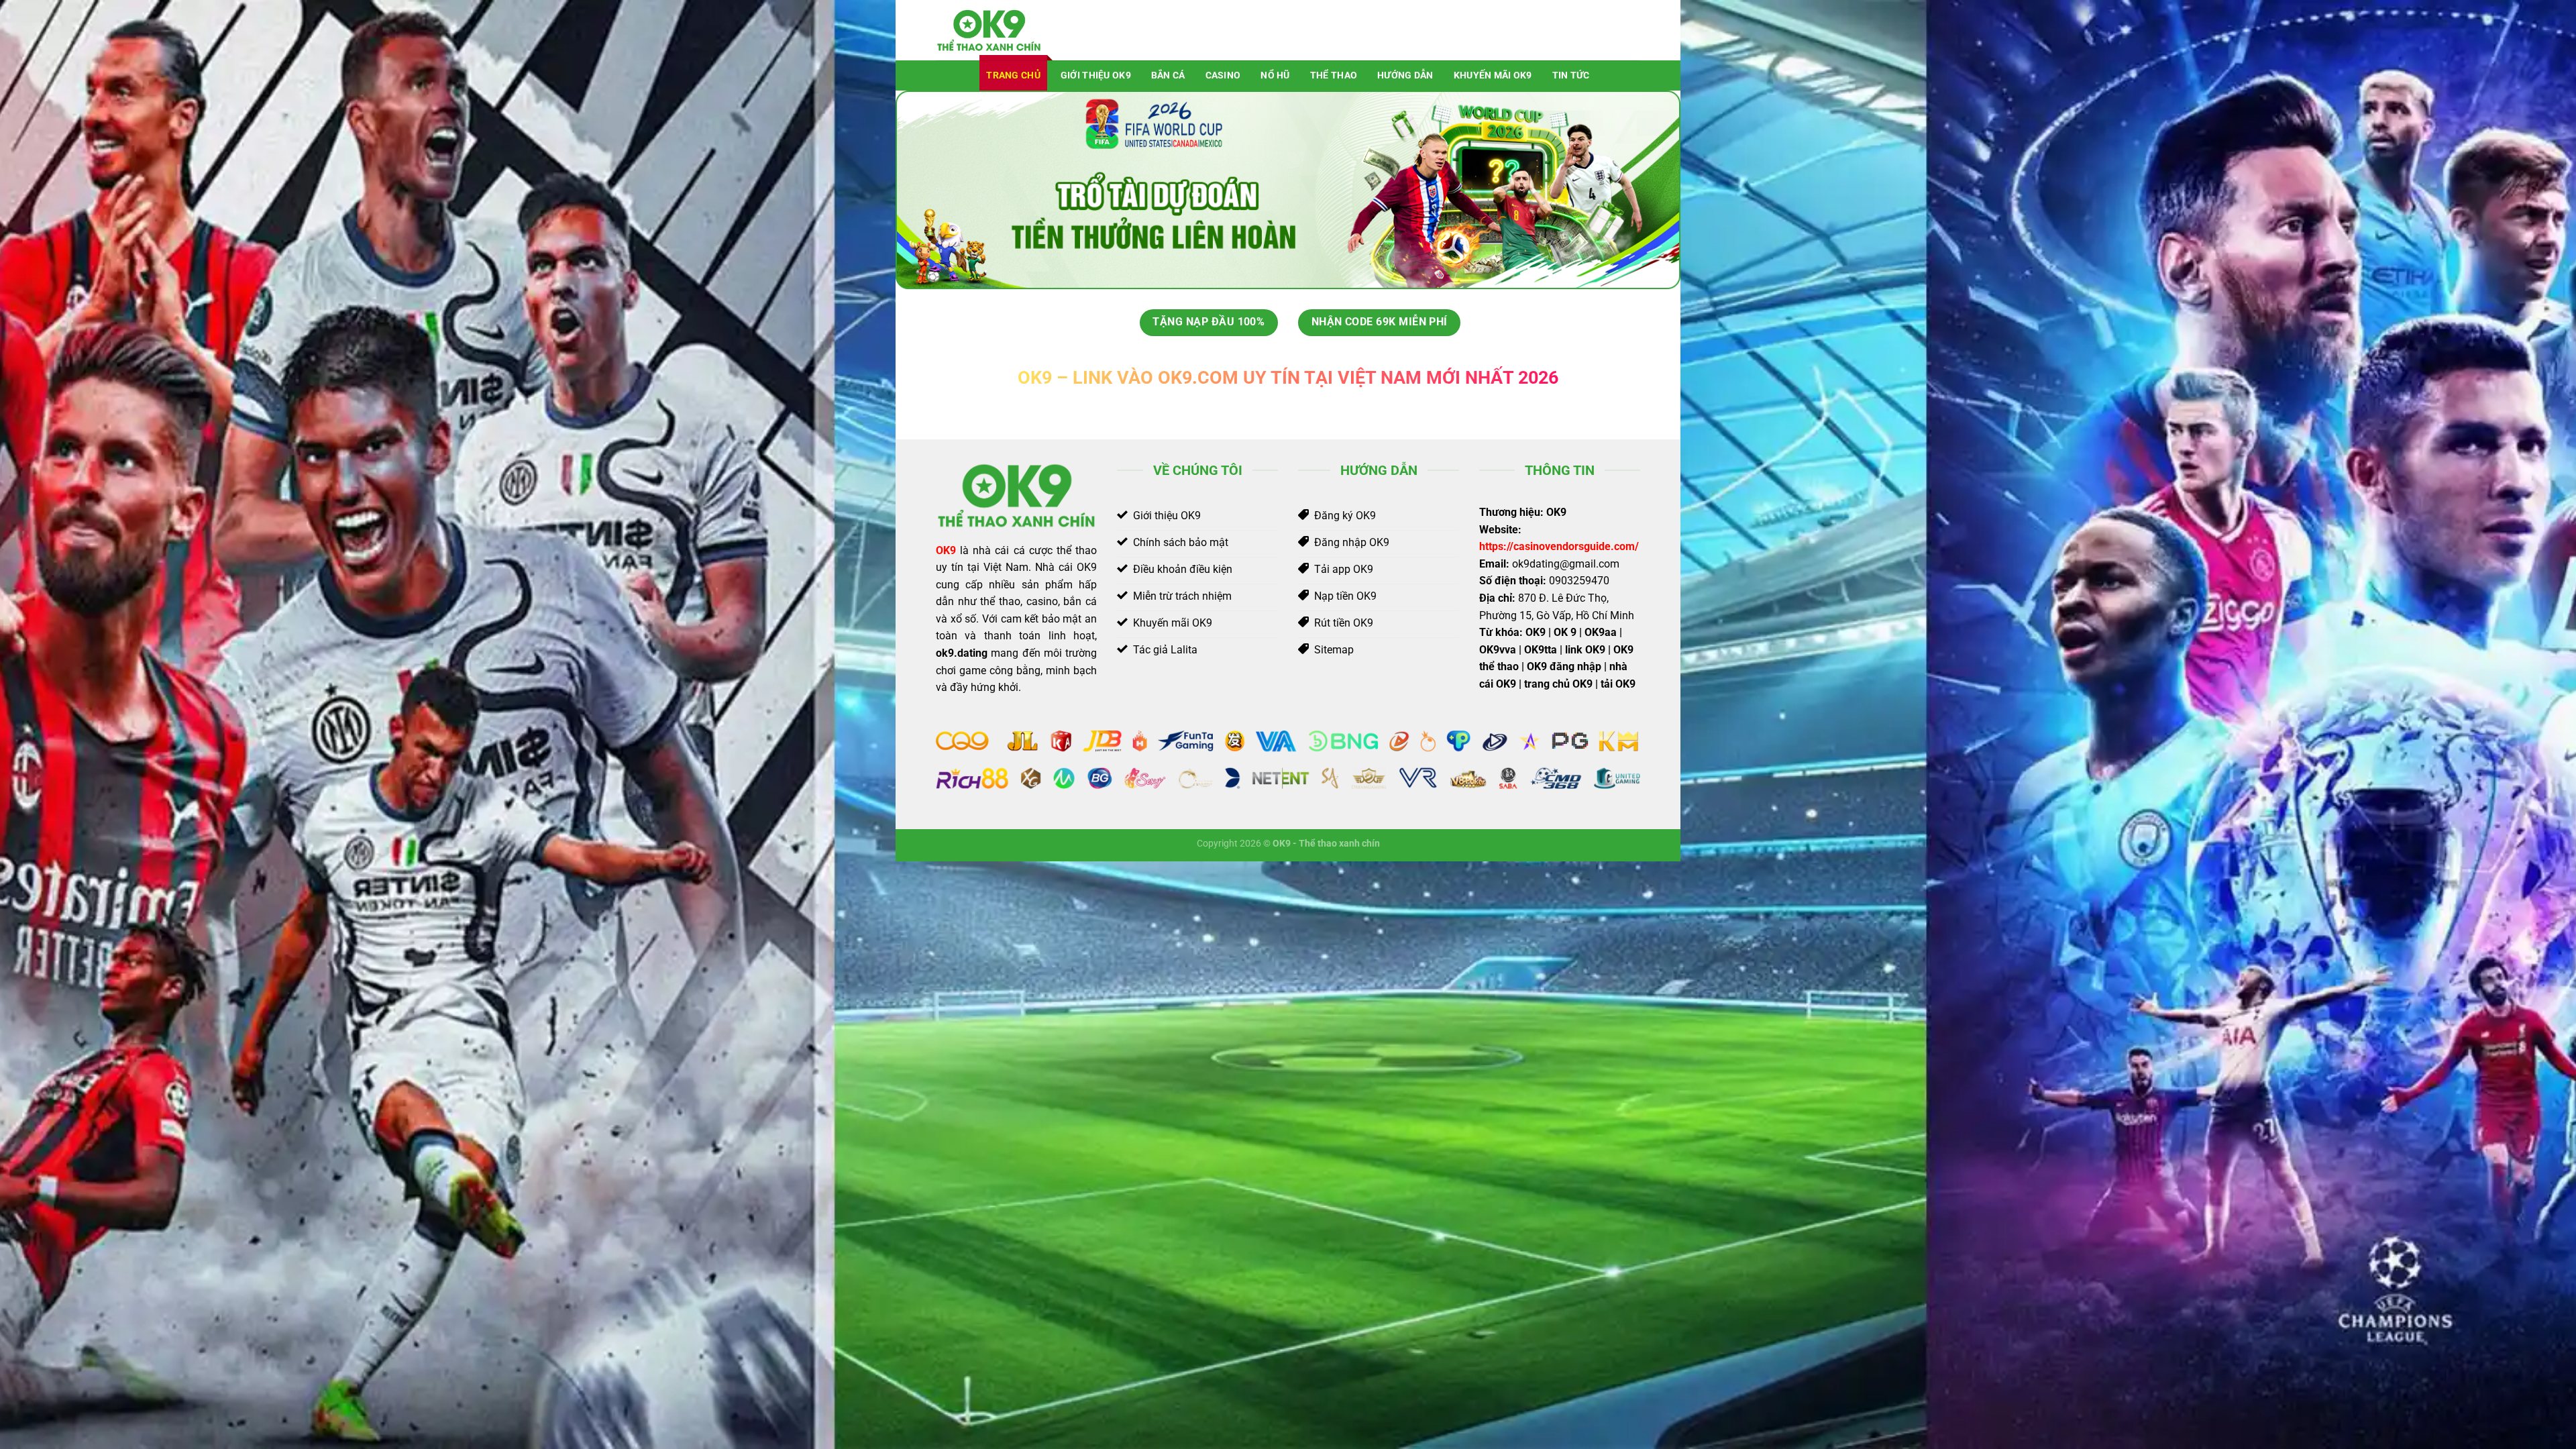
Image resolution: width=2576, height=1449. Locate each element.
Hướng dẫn (1405, 75)
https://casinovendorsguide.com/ (1559, 546)
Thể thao (1334, 75)
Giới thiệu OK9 (1096, 75)
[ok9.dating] (1003, 30)
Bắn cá (1168, 75)
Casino (1223, 75)
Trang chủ (1013, 75)
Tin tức (1571, 75)
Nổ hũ (1275, 75)
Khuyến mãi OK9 (1493, 75)
